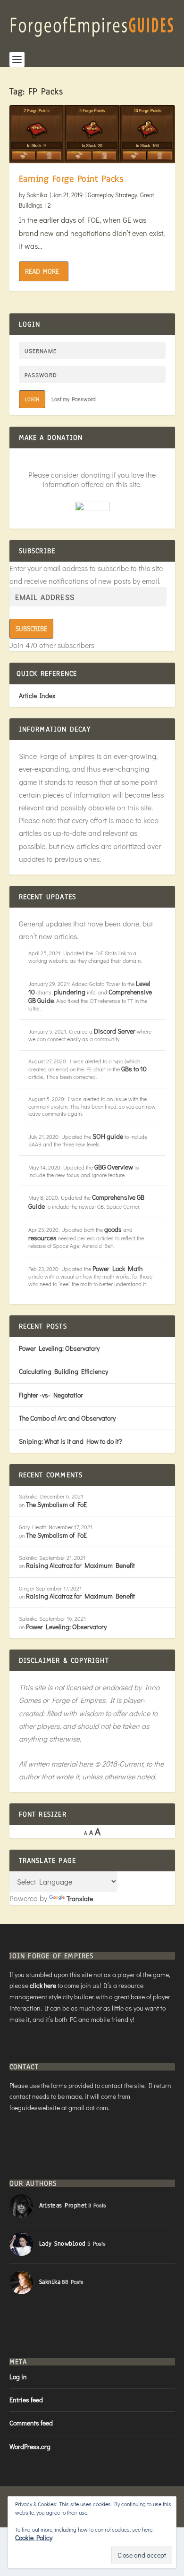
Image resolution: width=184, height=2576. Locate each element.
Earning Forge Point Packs (71, 179)
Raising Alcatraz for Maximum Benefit (80, 1565)
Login (32, 399)
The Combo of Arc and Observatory (67, 1418)
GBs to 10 (134, 1069)
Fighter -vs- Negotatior (51, 1395)
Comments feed (31, 2423)
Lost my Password (74, 399)
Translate (80, 1898)
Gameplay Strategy (113, 195)
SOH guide (108, 1136)
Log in (18, 2377)
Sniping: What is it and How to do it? (70, 1441)
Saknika (37, 195)
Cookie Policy (34, 2538)
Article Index (37, 695)
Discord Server (115, 1031)
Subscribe (31, 629)
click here (43, 1985)
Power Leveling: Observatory (59, 1348)
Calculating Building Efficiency (63, 1371)
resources (42, 1238)
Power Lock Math (117, 1268)
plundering (70, 992)
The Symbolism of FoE (56, 1504)
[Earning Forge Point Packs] (92, 134)
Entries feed (26, 2400)
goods (113, 1229)
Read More (42, 271)
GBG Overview (114, 1167)
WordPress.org (30, 2446)
